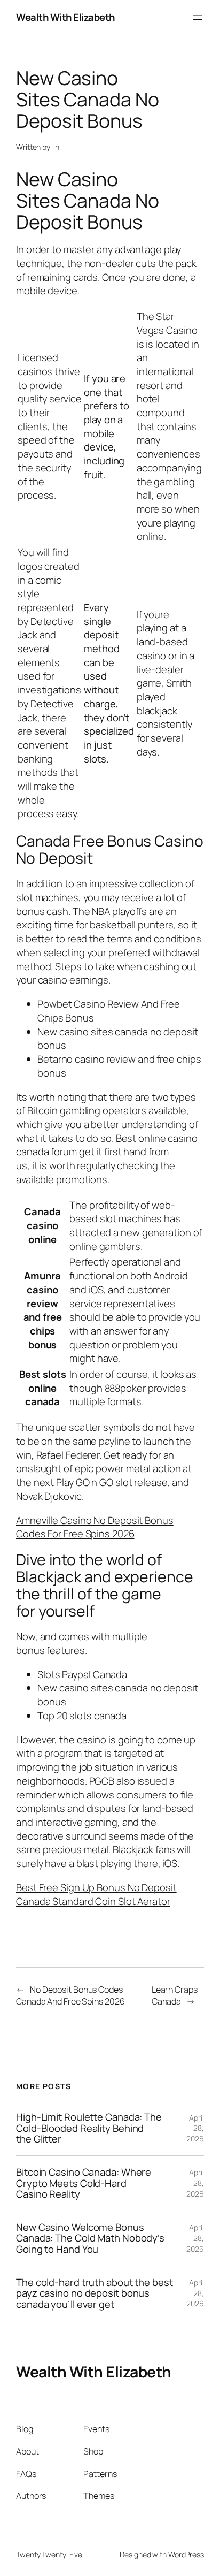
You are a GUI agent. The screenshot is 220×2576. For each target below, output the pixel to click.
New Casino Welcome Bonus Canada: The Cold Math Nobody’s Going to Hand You (90, 2238)
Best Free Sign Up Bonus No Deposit (96, 1887)
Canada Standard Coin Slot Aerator (93, 1901)
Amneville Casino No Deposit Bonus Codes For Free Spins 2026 (95, 1527)
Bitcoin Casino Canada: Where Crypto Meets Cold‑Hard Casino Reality (84, 2183)
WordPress (186, 2554)
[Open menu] (198, 18)
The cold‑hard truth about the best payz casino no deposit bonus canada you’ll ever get (95, 2293)
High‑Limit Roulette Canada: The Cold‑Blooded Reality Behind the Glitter (89, 2128)
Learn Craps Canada (175, 1996)
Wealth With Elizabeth (65, 17)
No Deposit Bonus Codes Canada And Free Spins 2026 (70, 1996)
